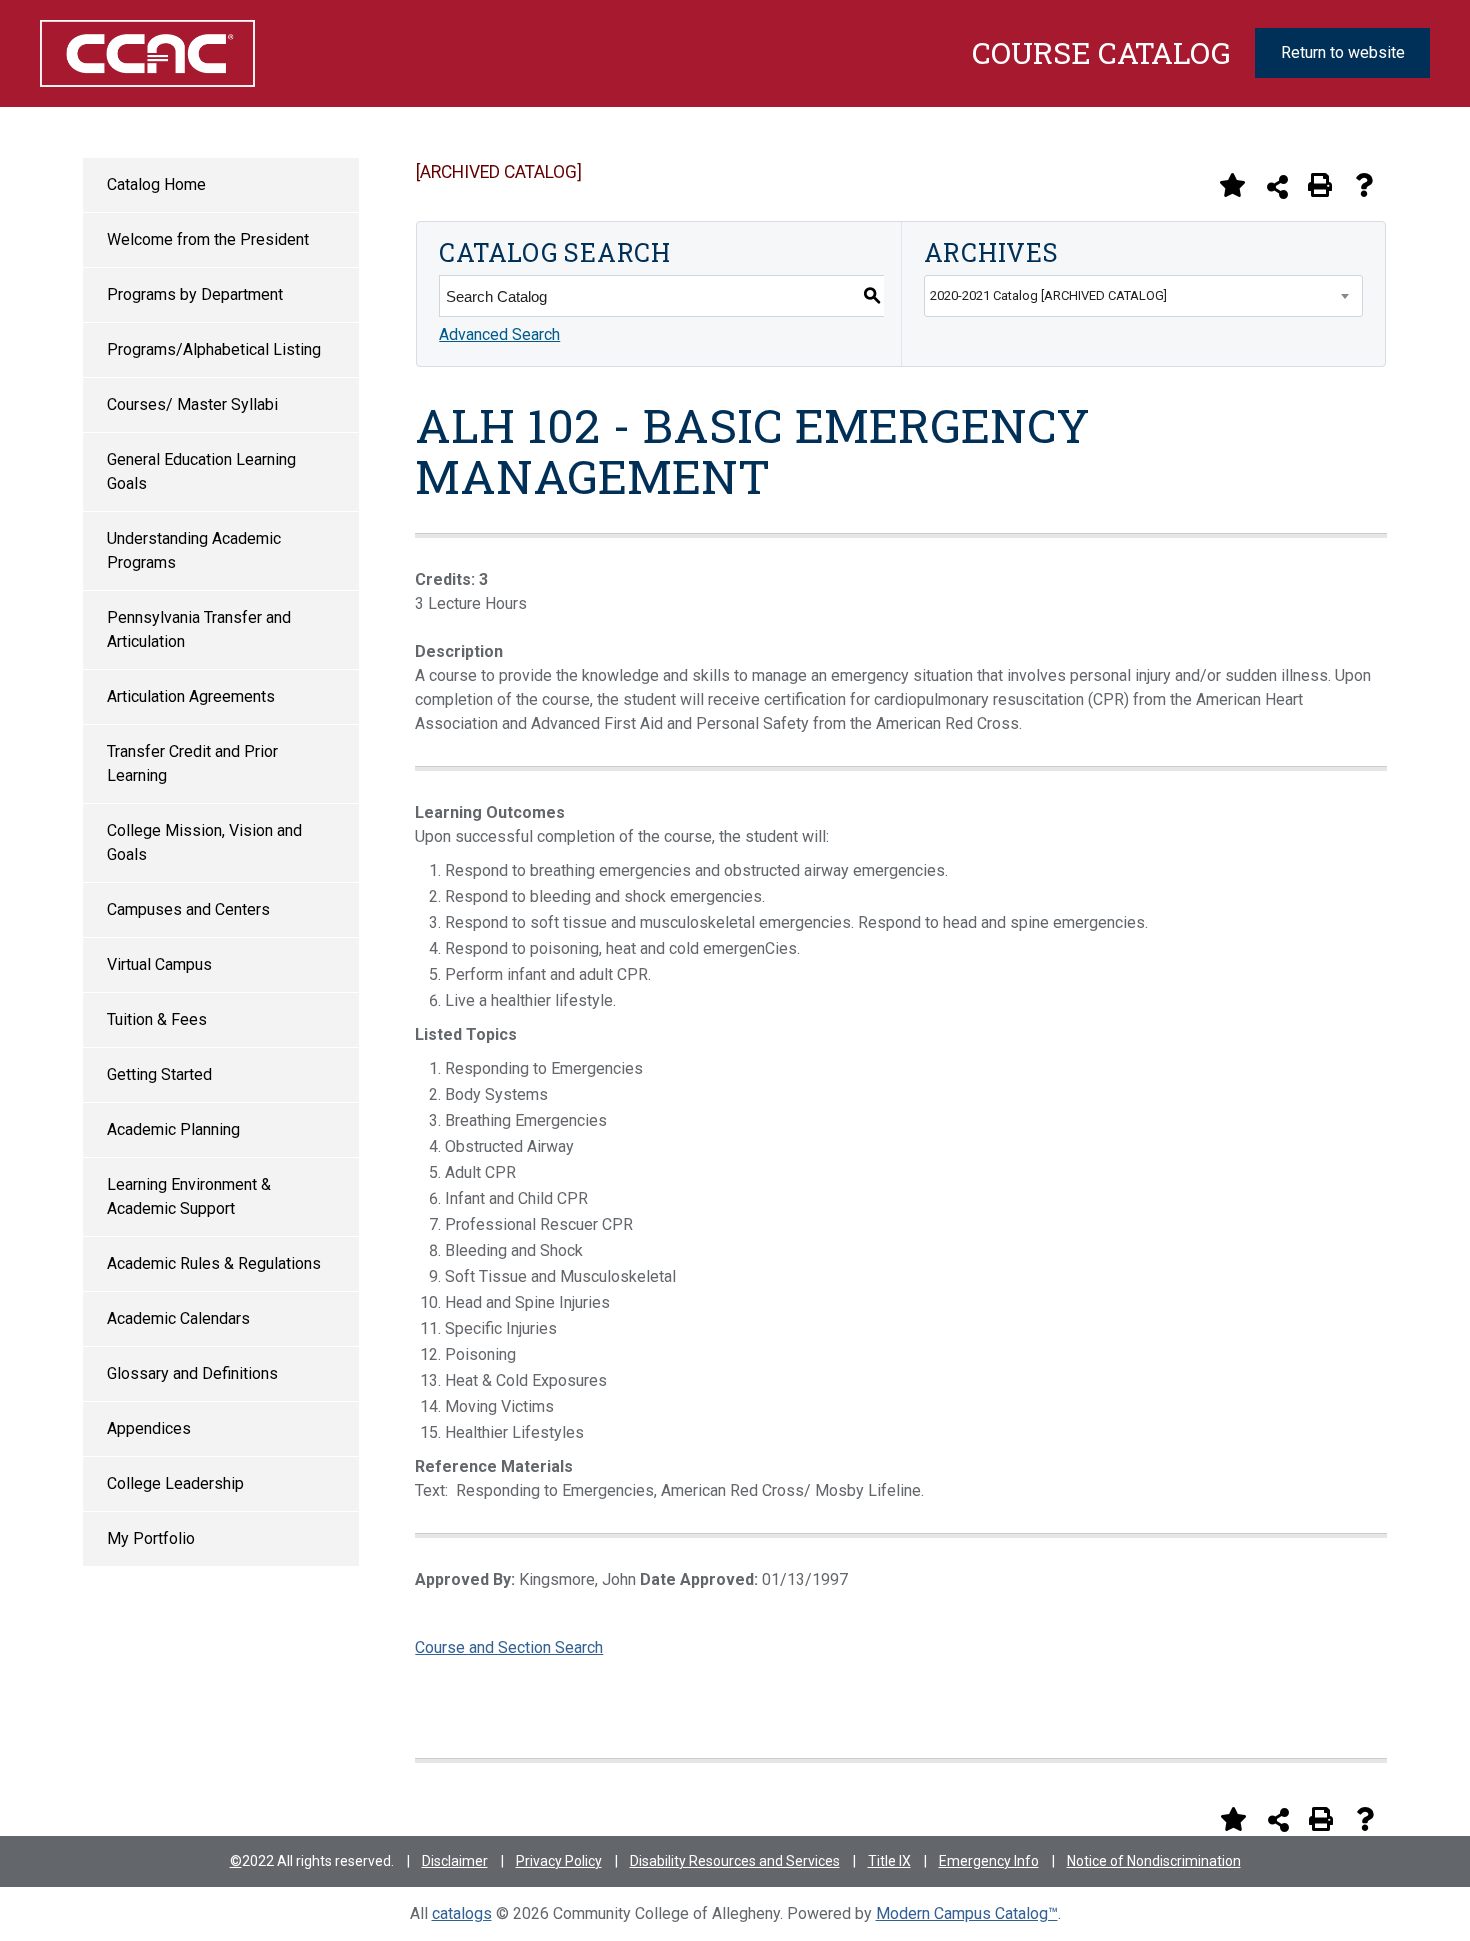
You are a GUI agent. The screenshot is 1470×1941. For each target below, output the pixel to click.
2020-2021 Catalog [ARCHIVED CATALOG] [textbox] (1048, 295)
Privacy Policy (559, 1861)
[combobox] (1143, 296)
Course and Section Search (509, 1647)
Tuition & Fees (157, 1019)
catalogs (462, 1913)
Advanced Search (499, 334)
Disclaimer (455, 1861)
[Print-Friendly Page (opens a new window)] (1320, 185)
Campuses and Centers (188, 909)
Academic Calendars (178, 1318)
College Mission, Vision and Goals (204, 842)
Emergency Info (989, 1861)
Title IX (889, 1861)
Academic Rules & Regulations (214, 1263)
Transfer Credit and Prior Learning (192, 763)
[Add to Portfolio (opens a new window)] (1232, 185)
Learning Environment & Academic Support (189, 1196)
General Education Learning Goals (201, 471)
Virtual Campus (159, 964)
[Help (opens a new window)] (1364, 185)
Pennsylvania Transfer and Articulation (199, 629)
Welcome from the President (208, 239)
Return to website (1343, 52)
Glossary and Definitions (192, 1373)
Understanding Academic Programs (194, 550)
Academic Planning (173, 1129)
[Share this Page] (1277, 186)
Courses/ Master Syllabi (192, 404)
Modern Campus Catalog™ (967, 1913)
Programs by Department (195, 294)
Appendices (149, 1428)
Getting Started (159, 1074)
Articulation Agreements (191, 696)
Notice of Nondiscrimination (1154, 1861)
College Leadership (175, 1483)
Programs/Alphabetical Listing (214, 349)
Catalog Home (156, 184)
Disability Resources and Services (735, 1861)
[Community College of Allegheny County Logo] (137, 53)
